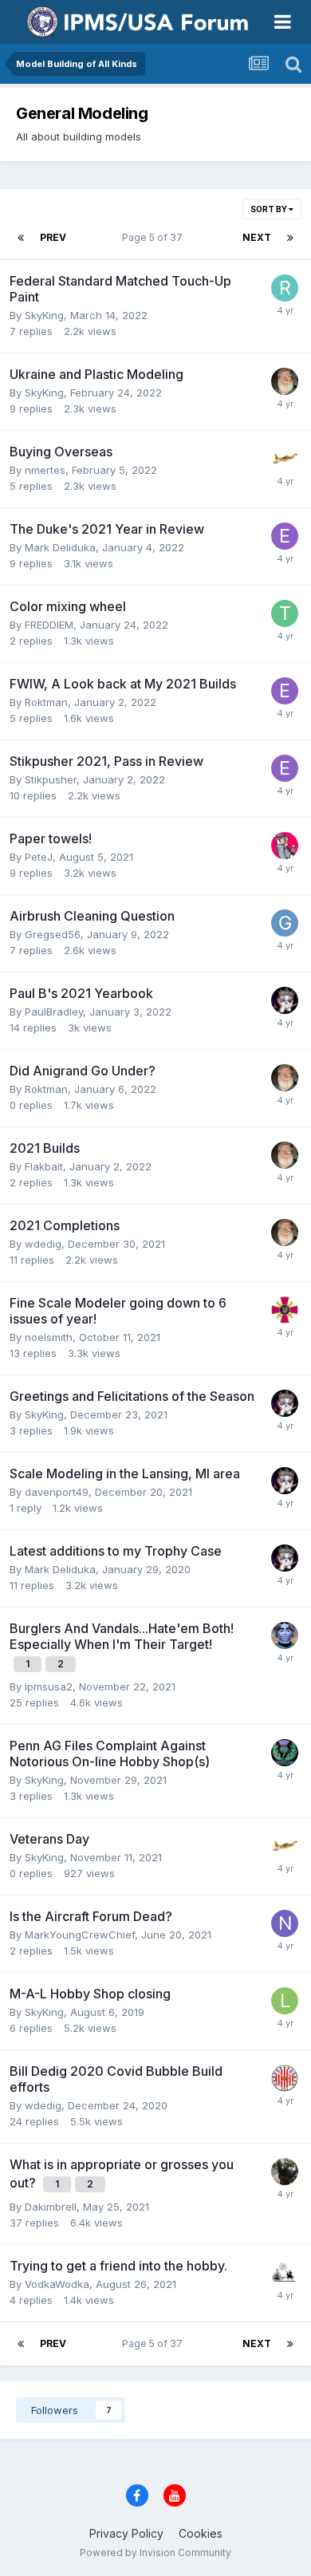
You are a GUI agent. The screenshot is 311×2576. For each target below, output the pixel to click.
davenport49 (57, 1492)
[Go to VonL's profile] (285, 2273)
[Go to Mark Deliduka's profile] (285, 1000)
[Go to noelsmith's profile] (285, 1923)
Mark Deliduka (60, 547)
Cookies (201, 2533)
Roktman (46, 702)
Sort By (270, 209)
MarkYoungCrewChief (80, 1935)
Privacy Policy (126, 2533)
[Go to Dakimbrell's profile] (285, 2172)
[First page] (21, 238)
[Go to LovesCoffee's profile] (285, 2001)
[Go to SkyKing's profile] (285, 459)
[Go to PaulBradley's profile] (285, 1310)
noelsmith (49, 1337)
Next (257, 237)
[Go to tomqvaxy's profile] (285, 613)
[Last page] (290, 238)
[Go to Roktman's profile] (285, 381)
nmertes (45, 470)
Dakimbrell (51, 2207)
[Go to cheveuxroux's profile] (285, 1635)
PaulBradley (54, 1012)
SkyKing (44, 315)
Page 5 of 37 (155, 237)
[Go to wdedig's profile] (285, 2078)
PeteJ (39, 857)
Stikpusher (51, 779)
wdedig (43, 1244)
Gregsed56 (53, 934)
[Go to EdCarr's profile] (285, 536)
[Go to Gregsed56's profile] (285, 923)
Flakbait (44, 1166)
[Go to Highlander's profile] (285, 1753)
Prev (53, 237)
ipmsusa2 (49, 1686)
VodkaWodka (57, 2284)
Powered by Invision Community (155, 2552)
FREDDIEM (49, 625)
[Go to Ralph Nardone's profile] (285, 288)
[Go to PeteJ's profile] (285, 846)
